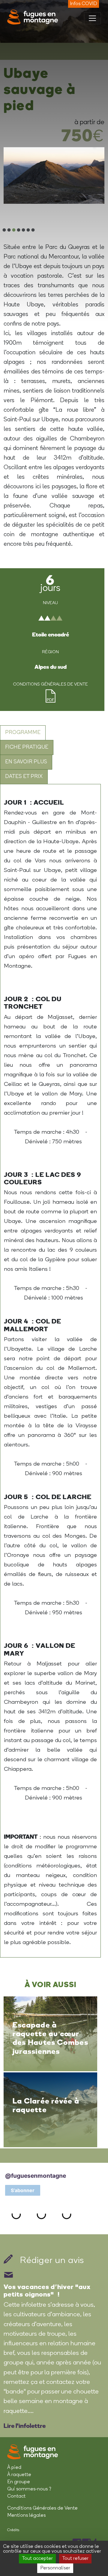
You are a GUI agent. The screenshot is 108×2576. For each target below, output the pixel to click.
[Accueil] (33, 17)
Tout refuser (75, 2559)
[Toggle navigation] (92, 18)
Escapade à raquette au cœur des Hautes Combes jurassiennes (50, 2038)
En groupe (19, 2482)
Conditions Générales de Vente (42, 2508)
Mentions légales (26, 2516)
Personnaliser (55, 2568)
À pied (14, 2468)
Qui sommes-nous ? (29, 2489)
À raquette (19, 2475)
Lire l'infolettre (25, 2425)
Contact (16, 2496)
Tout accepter (37, 2559)
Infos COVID (84, 4)
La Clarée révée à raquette (46, 2105)
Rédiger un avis (51, 2261)
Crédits (13, 2530)
